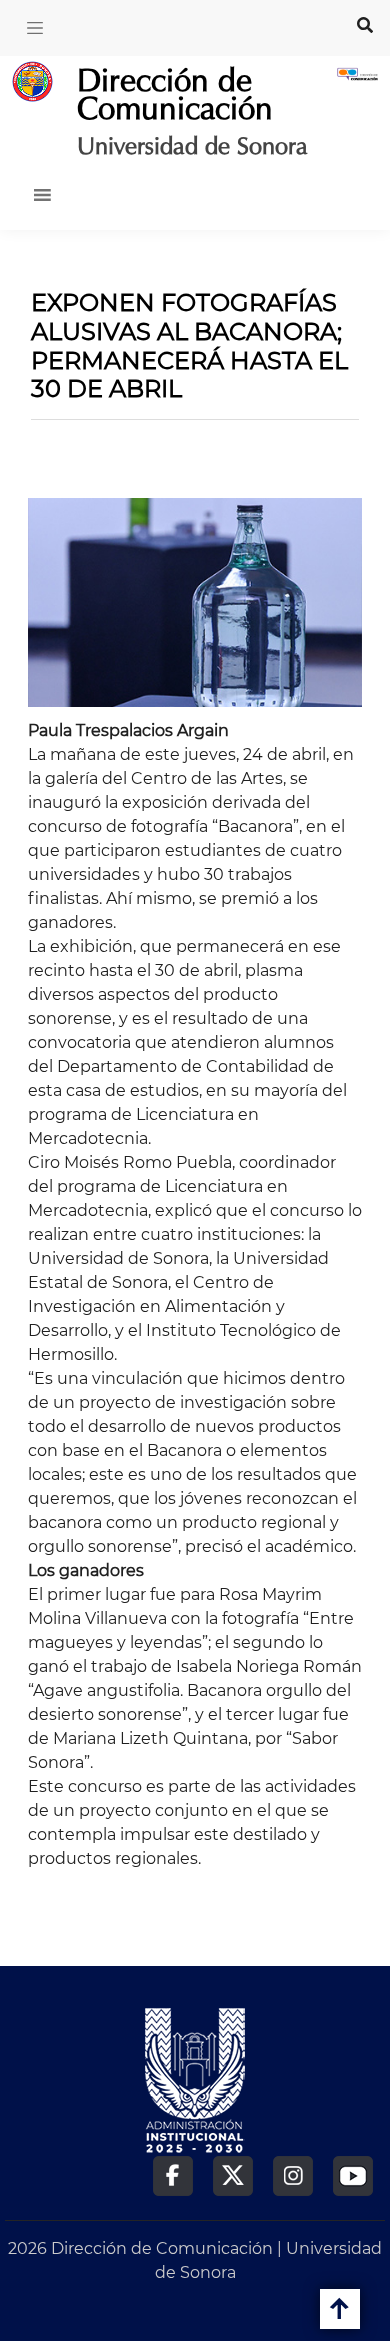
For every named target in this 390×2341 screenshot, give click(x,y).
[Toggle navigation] (35, 28)
